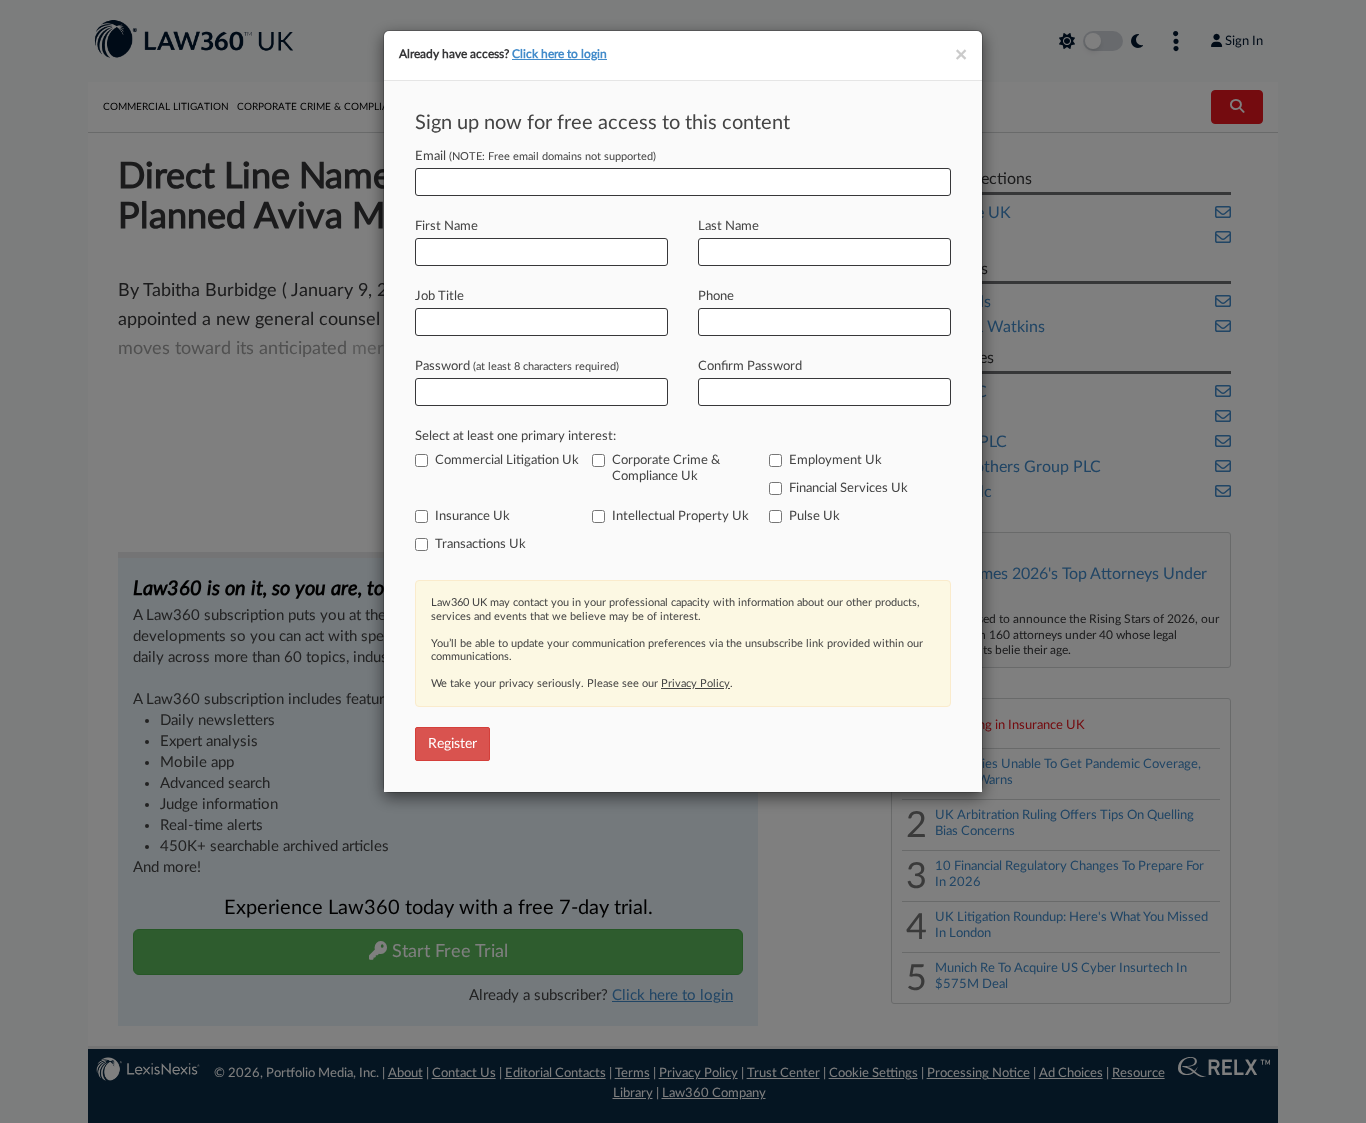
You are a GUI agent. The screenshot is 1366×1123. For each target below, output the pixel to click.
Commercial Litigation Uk (507, 460)
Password (517, 366)
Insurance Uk (472, 516)
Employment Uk (835, 460)
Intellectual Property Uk (680, 516)
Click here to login (559, 54)
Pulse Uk (814, 516)
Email (535, 156)
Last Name (728, 226)
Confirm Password (750, 366)
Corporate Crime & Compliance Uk (666, 468)
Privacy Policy (695, 683)
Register (452, 744)
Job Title (439, 296)
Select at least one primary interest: (515, 436)
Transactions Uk (480, 544)
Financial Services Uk (848, 488)
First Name (446, 226)
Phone (716, 296)
